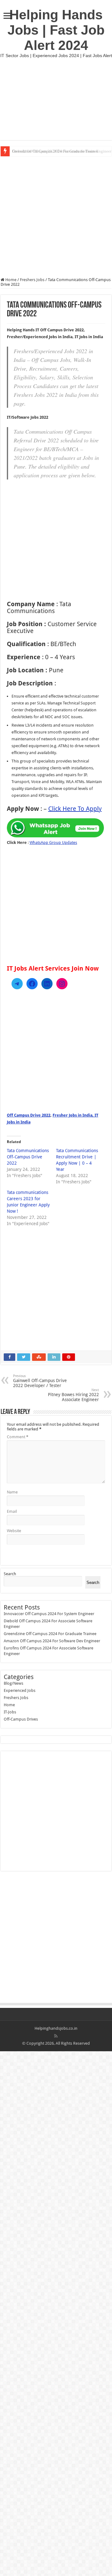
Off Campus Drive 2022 (29, 1115)
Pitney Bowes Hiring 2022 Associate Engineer (73, 1395)
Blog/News (14, 1683)
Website (14, 1531)
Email (12, 1511)
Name (12, 1492)
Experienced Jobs (20, 1690)
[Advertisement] (56, 99)
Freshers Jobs (32, 280)
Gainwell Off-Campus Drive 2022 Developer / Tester (40, 1381)
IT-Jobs (10, 1712)
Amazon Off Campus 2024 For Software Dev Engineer (52, 1641)
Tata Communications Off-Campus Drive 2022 (28, 1157)
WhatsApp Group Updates (53, 842)
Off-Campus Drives (21, 1719)
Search (10, 1574)
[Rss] (56, 2036)
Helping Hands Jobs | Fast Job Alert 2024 (56, 30)
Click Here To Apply (75, 809)
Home (10, 280)
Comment (18, 1437)
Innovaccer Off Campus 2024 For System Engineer (49, 1614)
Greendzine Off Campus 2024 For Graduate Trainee (55, 151)
